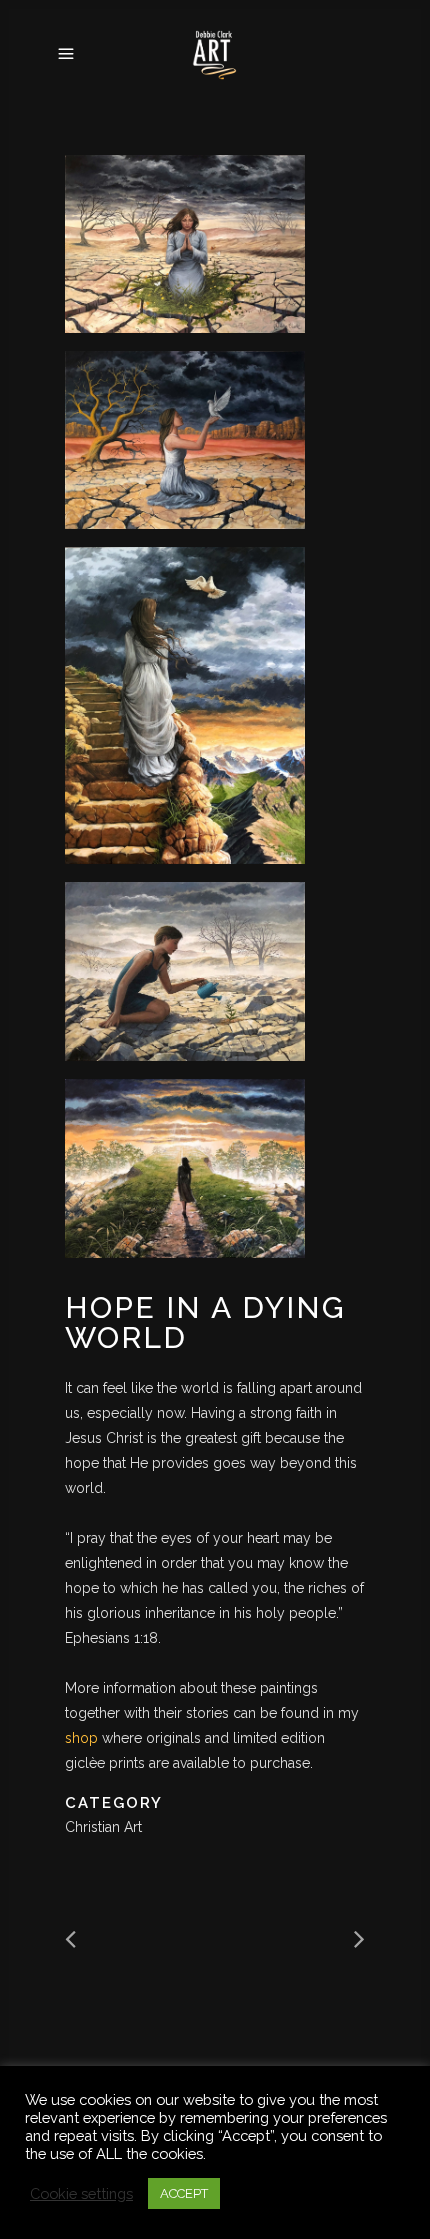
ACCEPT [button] (184, 2193)
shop (81, 1738)
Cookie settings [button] (81, 2193)
